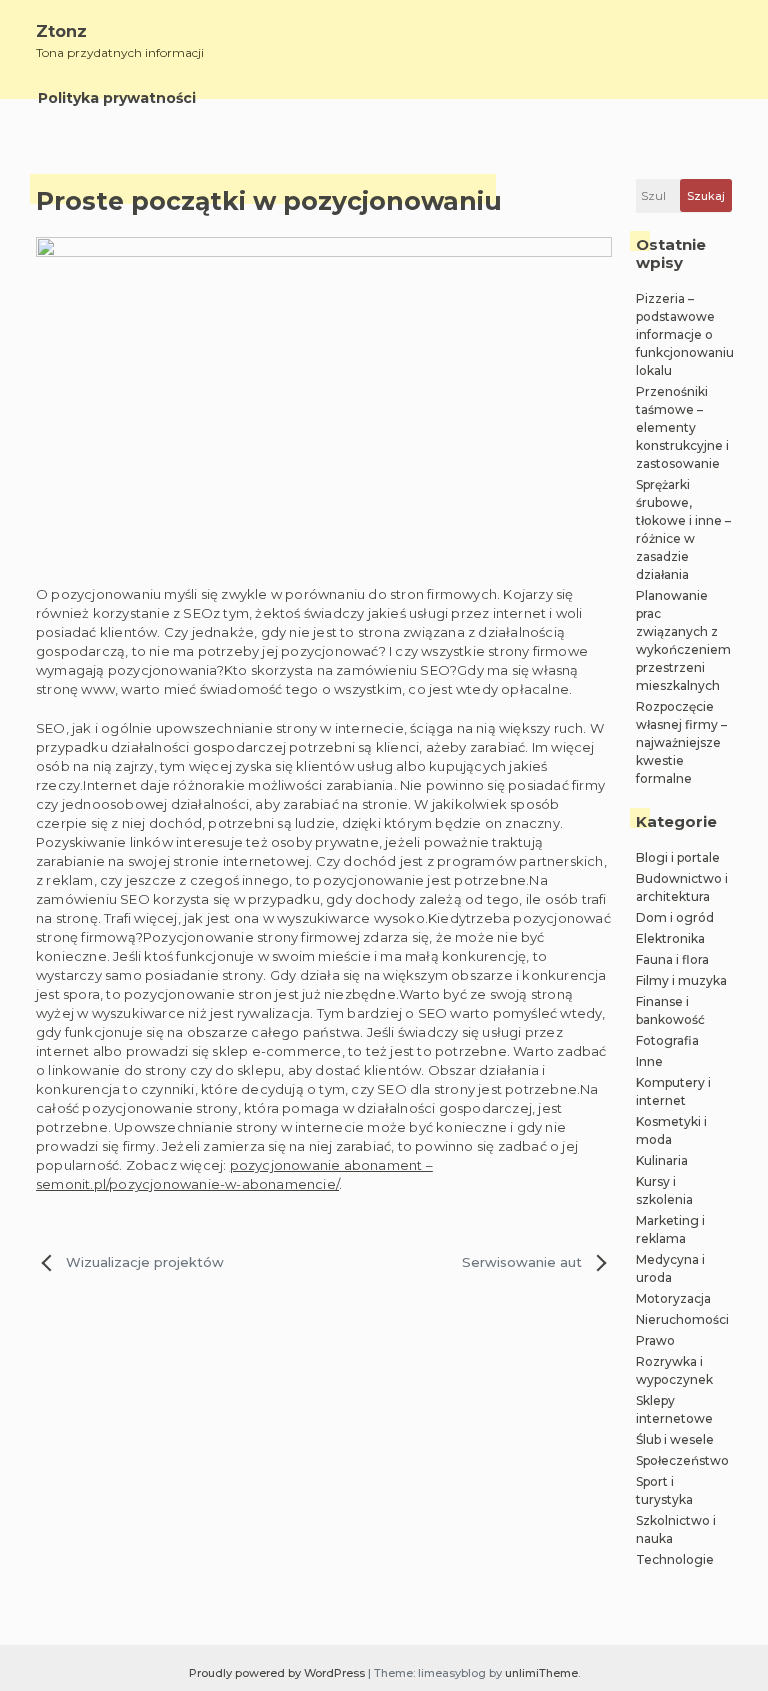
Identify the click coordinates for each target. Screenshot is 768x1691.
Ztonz (61, 31)
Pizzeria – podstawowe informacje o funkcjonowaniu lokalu (685, 334)
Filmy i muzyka (681, 980)
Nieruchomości (682, 1319)
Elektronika (670, 938)
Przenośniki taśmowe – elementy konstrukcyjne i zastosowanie (682, 427)
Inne (649, 1061)
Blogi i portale (678, 857)
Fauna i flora (672, 959)
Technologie (675, 1559)
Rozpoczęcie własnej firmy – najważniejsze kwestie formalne (681, 742)
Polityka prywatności (117, 98)
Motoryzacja (673, 1298)
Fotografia (667, 1040)
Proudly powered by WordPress (278, 1673)
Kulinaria (662, 1160)
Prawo (655, 1340)
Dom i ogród (675, 917)
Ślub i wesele (675, 1439)
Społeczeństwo (682, 1460)
